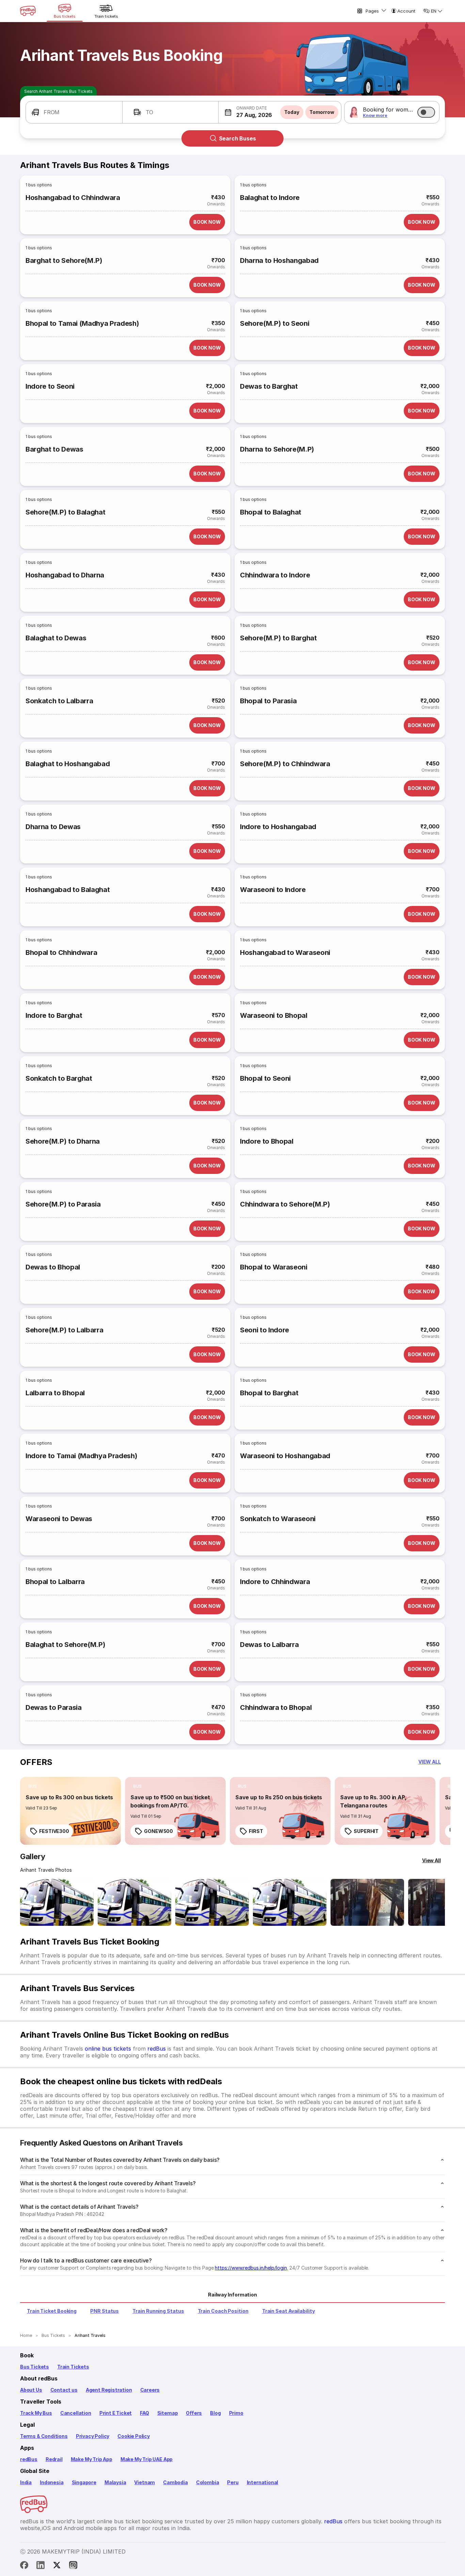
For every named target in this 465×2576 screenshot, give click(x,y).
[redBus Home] (28, 11)
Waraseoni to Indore (273, 890)
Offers (194, 2413)
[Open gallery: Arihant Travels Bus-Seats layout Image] (367, 1902)
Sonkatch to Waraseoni (278, 1519)
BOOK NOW (207, 222)
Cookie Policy (134, 2436)
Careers (150, 2390)
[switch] (426, 112)
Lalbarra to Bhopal (55, 1393)
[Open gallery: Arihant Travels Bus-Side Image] (212, 1902)
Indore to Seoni (50, 386)
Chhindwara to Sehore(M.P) (285, 1204)
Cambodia (175, 2482)
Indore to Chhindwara (275, 1582)
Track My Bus (36, 2413)
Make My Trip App (92, 2459)
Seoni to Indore (264, 1330)
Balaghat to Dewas (56, 638)
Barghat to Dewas (54, 449)
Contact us (64, 2390)
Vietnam (145, 2482)
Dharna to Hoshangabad (279, 260)
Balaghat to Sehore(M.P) (65, 1645)
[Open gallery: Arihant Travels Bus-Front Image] (57, 1902)
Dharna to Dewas (53, 827)
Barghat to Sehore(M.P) (64, 260)
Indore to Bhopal (267, 1141)
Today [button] (292, 112)
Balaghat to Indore (270, 198)
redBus (157, 2049)
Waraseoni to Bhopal (274, 1015)
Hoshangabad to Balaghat (68, 890)
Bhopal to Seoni (265, 1078)
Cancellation (76, 2413)
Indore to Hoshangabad (278, 827)
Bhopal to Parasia (268, 701)
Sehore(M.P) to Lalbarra (64, 1330)
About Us (31, 2390)
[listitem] (33, 1786)
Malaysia (115, 2482)
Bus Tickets (35, 2367)
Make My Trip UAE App (147, 2459)
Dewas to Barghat (269, 386)
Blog (215, 2413)
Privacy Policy (93, 2436)
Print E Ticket (116, 2413)
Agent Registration (109, 2390)
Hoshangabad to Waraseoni (285, 953)
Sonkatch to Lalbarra (59, 701)
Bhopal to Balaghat (271, 512)
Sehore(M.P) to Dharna (63, 1141)
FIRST (256, 1831)
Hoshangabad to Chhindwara (73, 198)
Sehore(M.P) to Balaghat (65, 512)
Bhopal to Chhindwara (61, 953)
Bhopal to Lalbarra (55, 1582)
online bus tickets (108, 2049)
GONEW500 (158, 1831)
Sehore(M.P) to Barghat (278, 638)
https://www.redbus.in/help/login (251, 2268)
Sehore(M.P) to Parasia (63, 1204)
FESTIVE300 (54, 1831)
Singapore (84, 2482)
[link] (70, 1811)
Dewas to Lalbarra (269, 1645)
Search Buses (237, 138)
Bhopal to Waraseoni (274, 1267)
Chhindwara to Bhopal (276, 1707)
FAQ (144, 2413)
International (263, 2482)
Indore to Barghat (54, 1015)
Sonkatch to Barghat (59, 1078)
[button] (74, 112)
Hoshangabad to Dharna (65, 575)
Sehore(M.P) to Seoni (275, 323)
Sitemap (168, 2413)
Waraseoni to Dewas (59, 1519)
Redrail (54, 2459)
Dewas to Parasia (54, 1707)
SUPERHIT (366, 1831)
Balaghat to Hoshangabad (68, 764)
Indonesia (52, 2482)
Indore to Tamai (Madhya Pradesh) (81, 1456)
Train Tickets (73, 2367)
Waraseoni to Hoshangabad (285, 1456)
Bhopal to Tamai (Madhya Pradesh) (82, 323)
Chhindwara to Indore (275, 575)
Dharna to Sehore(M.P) (277, 449)
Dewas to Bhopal (53, 1267)
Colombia (208, 2482)
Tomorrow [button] (322, 112)
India (26, 2482)
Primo (236, 2413)
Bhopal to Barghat (269, 1393)
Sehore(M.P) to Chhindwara (285, 764)
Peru (233, 2482)
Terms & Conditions (44, 2436)
